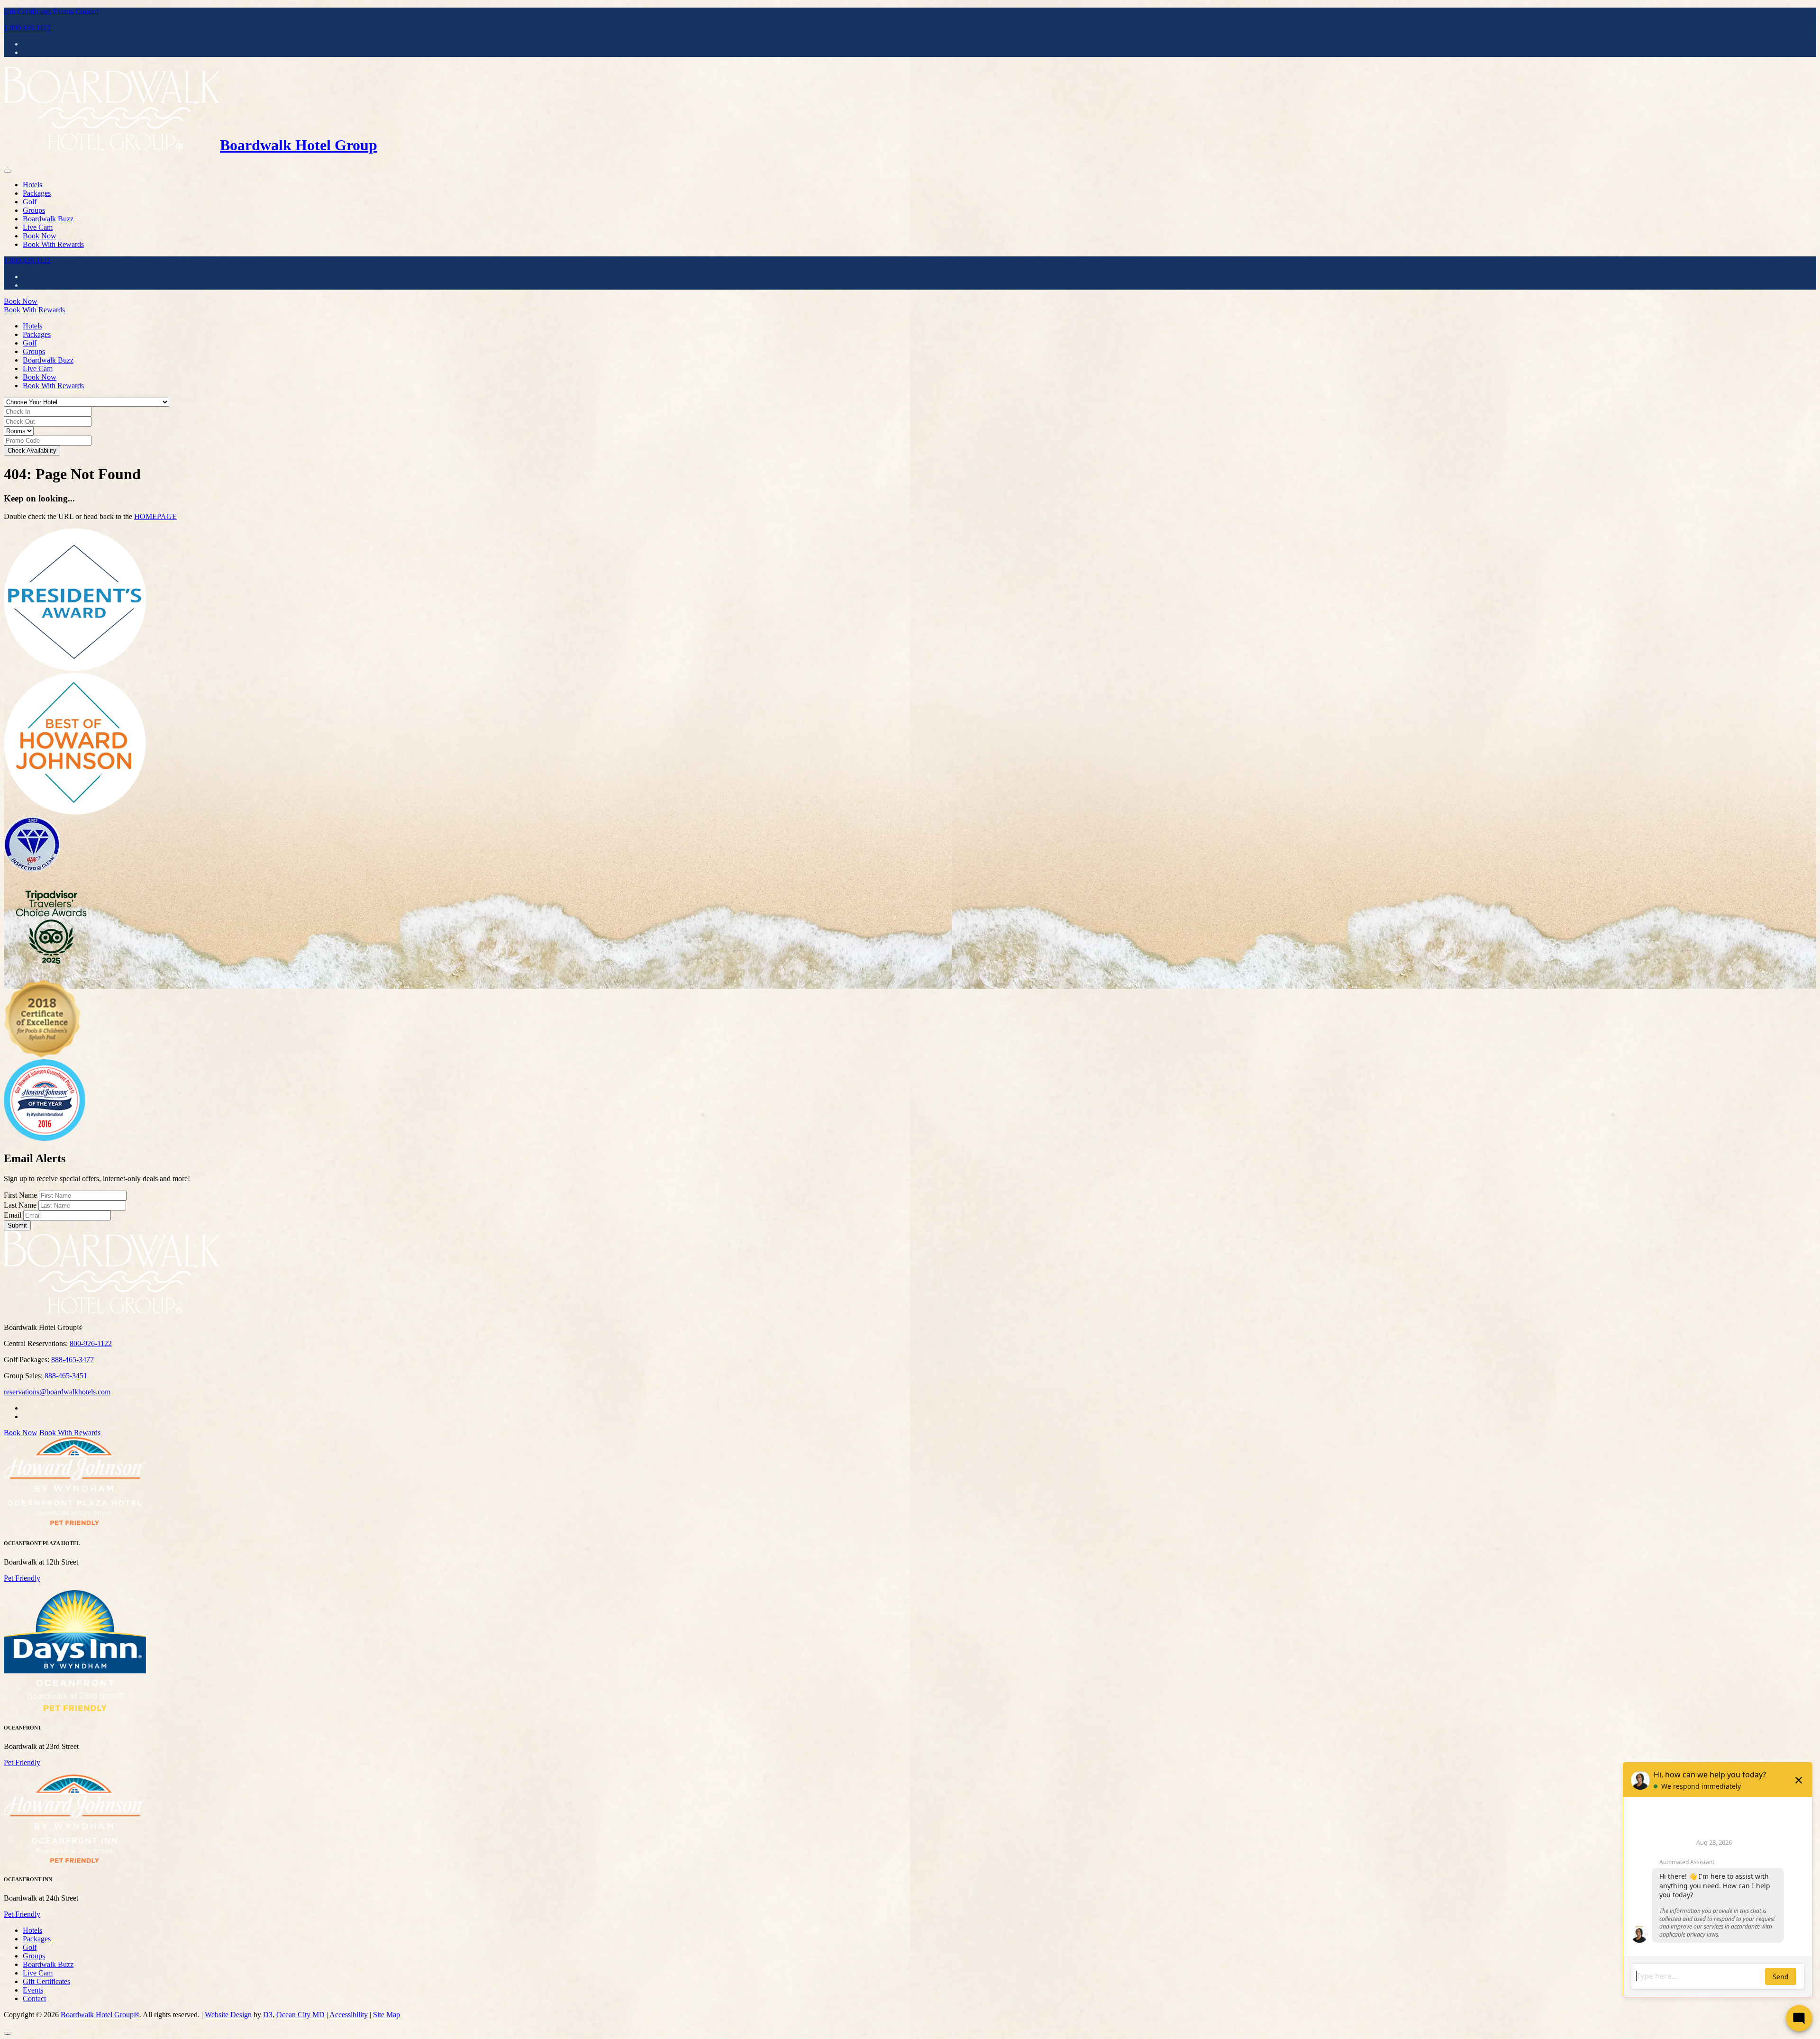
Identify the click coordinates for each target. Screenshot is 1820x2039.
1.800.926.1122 (27, 28)
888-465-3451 (66, 1376)
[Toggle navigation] (8, 171)
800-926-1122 (91, 1343)
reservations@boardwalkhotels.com (57, 1392)
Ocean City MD (300, 2015)
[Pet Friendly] (75, 1524)
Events (63, 12)
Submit (17, 1225)
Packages (37, 193)
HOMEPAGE (155, 516)
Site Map (387, 2015)
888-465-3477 (73, 1360)
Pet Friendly (22, 1578)
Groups (34, 210)
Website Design (228, 2015)
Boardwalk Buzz (48, 219)
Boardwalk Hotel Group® (100, 2015)
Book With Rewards (53, 244)
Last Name (20, 1205)
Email (13, 1215)
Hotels (32, 185)
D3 (268, 2015)
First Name (20, 1195)
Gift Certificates (27, 12)
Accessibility (349, 2015)
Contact (87, 12)
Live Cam (38, 227)
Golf (30, 202)
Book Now (40, 236)
